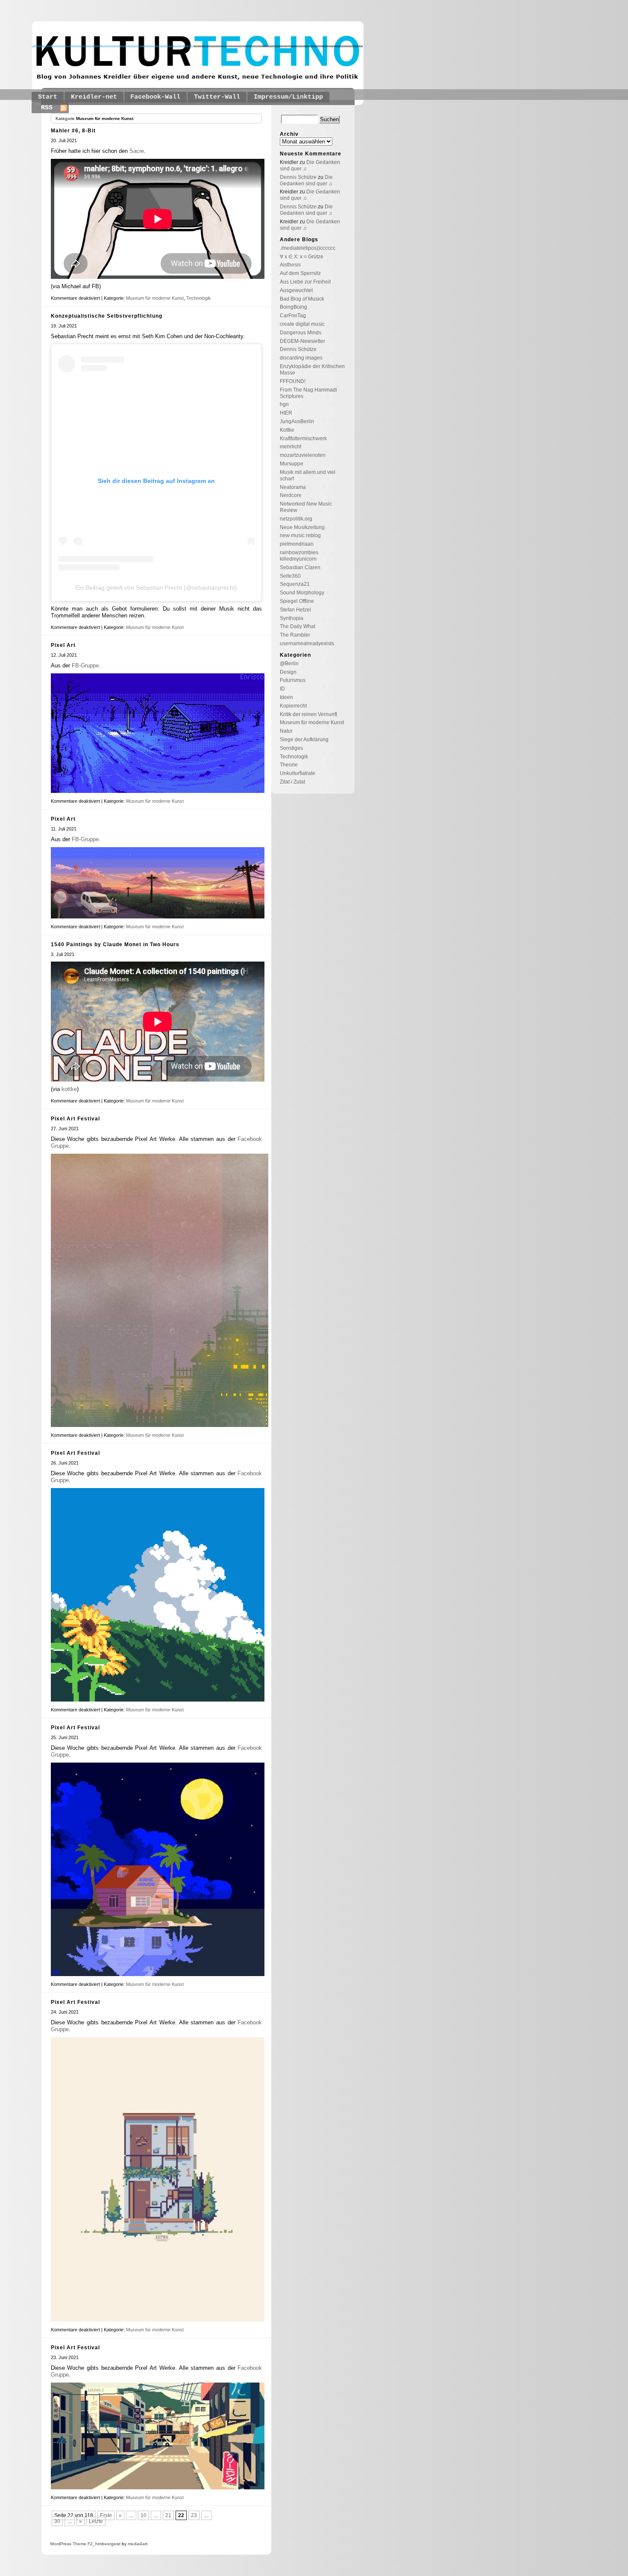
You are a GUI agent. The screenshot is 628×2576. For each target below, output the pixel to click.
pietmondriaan (297, 544)
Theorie (289, 765)
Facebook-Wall (155, 97)
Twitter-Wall (217, 97)
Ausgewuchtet (296, 290)
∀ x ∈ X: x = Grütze (302, 257)
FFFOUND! (293, 381)
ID (282, 689)
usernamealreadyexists (307, 643)
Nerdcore (291, 495)
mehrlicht (291, 447)
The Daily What (298, 626)
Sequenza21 (295, 584)
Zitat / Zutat (292, 782)
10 (144, 2515)
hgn (284, 404)
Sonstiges (291, 748)
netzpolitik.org (296, 519)
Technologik (199, 298)
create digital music (302, 324)
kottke (69, 1089)
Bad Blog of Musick (302, 299)
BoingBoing (293, 307)
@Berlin (289, 664)
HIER (286, 413)
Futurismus (293, 680)
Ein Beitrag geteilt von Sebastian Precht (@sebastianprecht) (156, 588)
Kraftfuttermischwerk (303, 439)
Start (48, 97)
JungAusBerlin (297, 421)
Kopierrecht (293, 706)
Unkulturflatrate (298, 773)
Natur (286, 731)
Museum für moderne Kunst (155, 298)
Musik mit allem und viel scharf (308, 475)
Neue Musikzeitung (302, 527)
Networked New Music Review (306, 507)
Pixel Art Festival (75, 1119)
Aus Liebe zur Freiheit (305, 282)
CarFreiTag (293, 316)
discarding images (301, 358)
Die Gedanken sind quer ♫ (306, 180)
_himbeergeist (107, 2544)
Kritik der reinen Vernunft (308, 714)
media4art (138, 2544)
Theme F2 (82, 2544)
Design (288, 672)
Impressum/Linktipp (288, 97)
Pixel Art (63, 645)
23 (194, 2515)
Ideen (286, 697)
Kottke (287, 430)
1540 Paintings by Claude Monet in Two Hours (115, 944)
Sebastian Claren (300, 567)
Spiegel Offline (297, 601)
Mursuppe (292, 464)
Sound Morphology (302, 593)
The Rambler (295, 635)
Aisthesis (290, 265)
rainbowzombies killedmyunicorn (299, 556)
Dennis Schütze (298, 177)
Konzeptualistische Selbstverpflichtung (107, 316)
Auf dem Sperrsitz (300, 273)
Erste (106, 2515)
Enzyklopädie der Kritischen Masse (312, 370)
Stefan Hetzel (295, 610)
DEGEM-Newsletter (302, 341)
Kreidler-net (94, 97)
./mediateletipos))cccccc (308, 248)
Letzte (96, 2521)
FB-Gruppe (85, 665)
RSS (47, 108)
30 (57, 2521)
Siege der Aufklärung (304, 740)
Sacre (137, 151)
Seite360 (290, 576)
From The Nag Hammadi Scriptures (308, 393)
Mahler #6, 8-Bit (73, 131)
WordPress (61, 2544)
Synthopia (292, 618)
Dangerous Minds (301, 333)
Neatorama (293, 487)
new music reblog (300, 535)
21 (168, 2515)
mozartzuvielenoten (303, 455)
